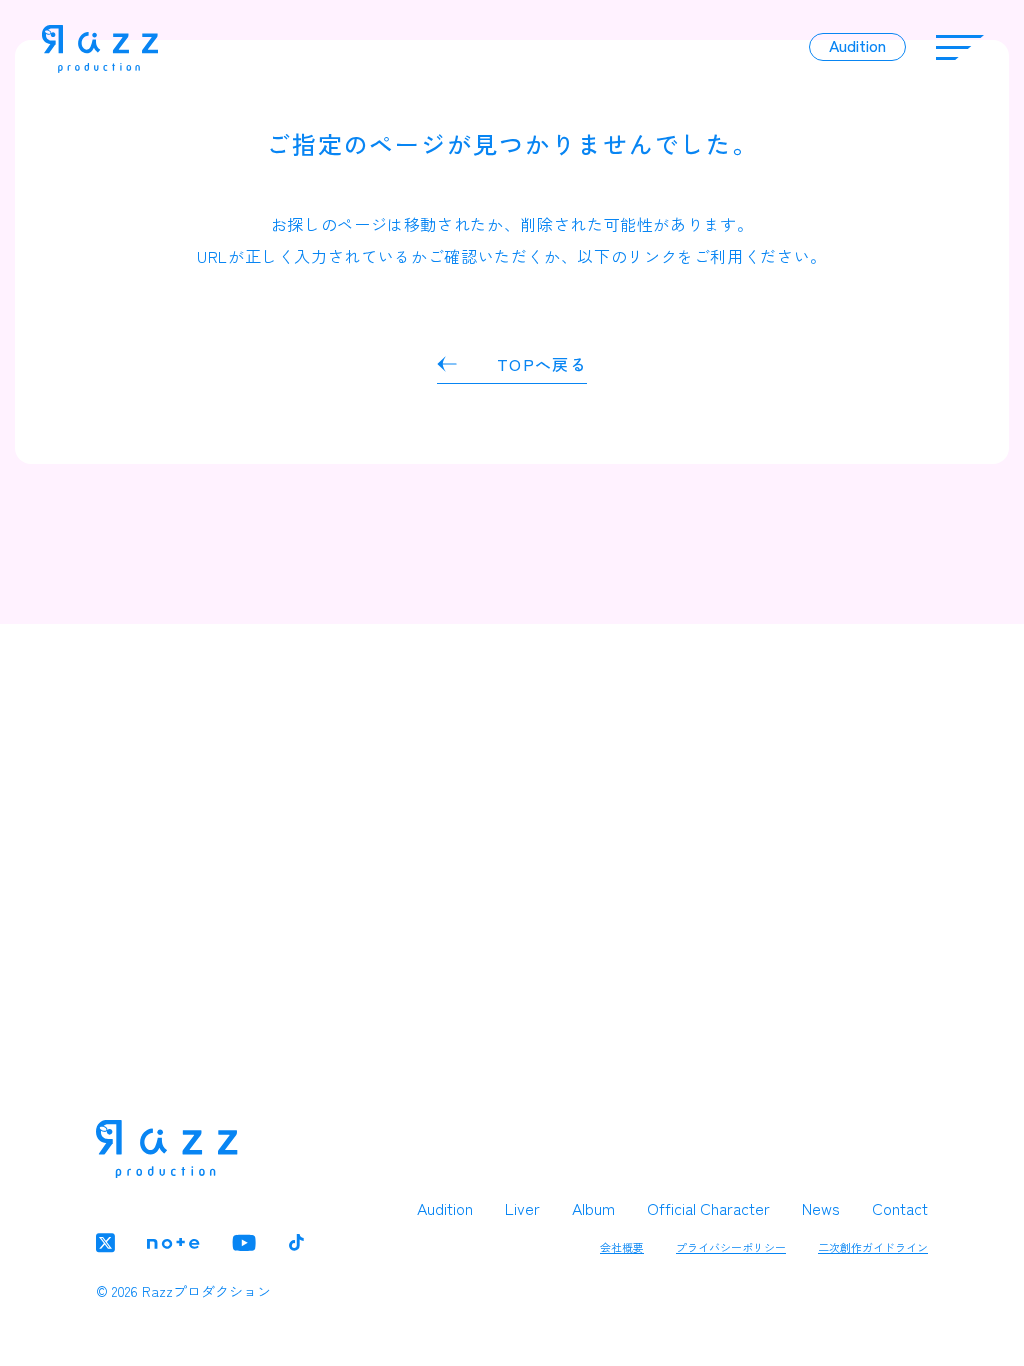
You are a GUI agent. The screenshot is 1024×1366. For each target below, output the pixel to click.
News (821, 1208)
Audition (445, 1208)
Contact (900, 1208)
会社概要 (622, 1247)
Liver (522, 1208)
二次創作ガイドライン (873, 1247)
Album (593, 1208)
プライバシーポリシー (731, 1247)
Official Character (708, 1208)
